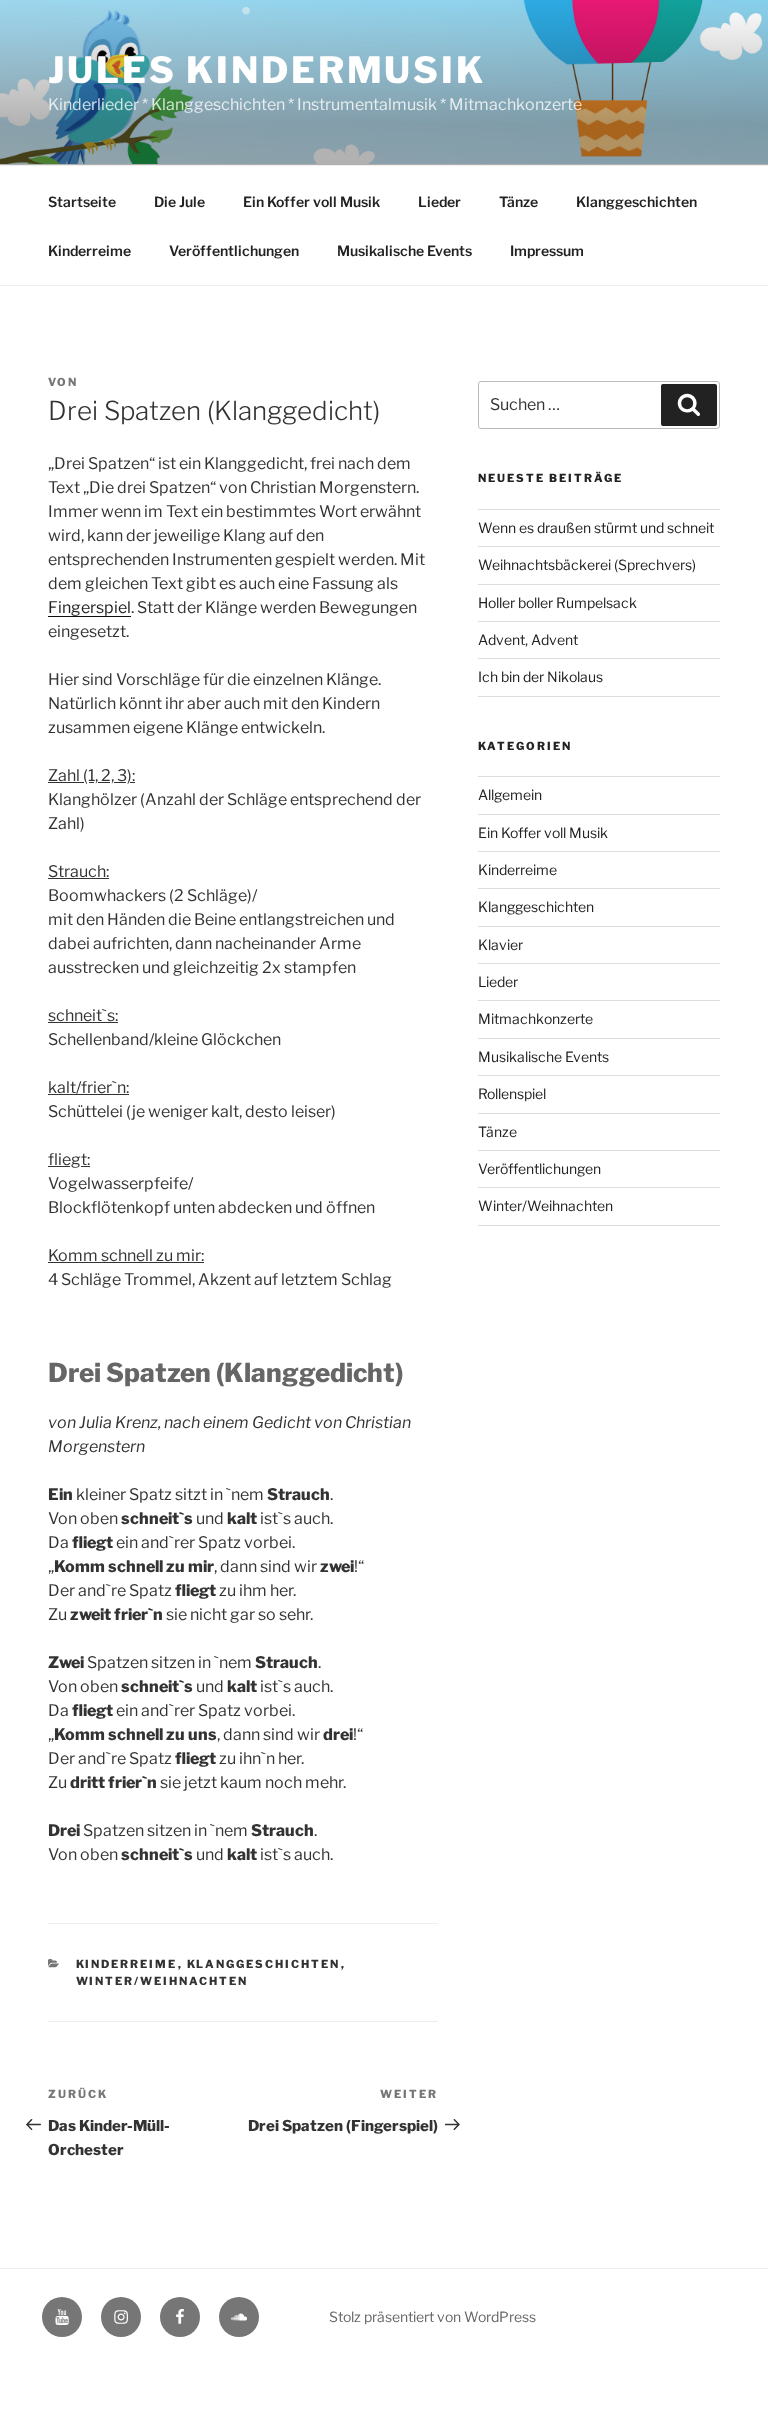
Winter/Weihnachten (162, 1981)
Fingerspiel (89, 607)
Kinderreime (89, 250)
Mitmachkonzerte (535, 1018)
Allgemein (510, 794)
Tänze (518, 201)
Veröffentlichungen (234, 250)
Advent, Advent (528, 639)
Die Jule (179, 201)
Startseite (82, 201)
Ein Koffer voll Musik (311, 201)
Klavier (500, 944)
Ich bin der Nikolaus (540, 676)
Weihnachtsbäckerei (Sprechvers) (587, 564)
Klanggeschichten (636, 201)
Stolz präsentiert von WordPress (432, 2316)
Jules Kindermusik (267, 70)
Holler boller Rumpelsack (557, 602)
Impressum (547, 250)
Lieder (439, 201)
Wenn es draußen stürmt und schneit (596, 527)
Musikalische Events (404, 250)
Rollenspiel (512, 1093)
